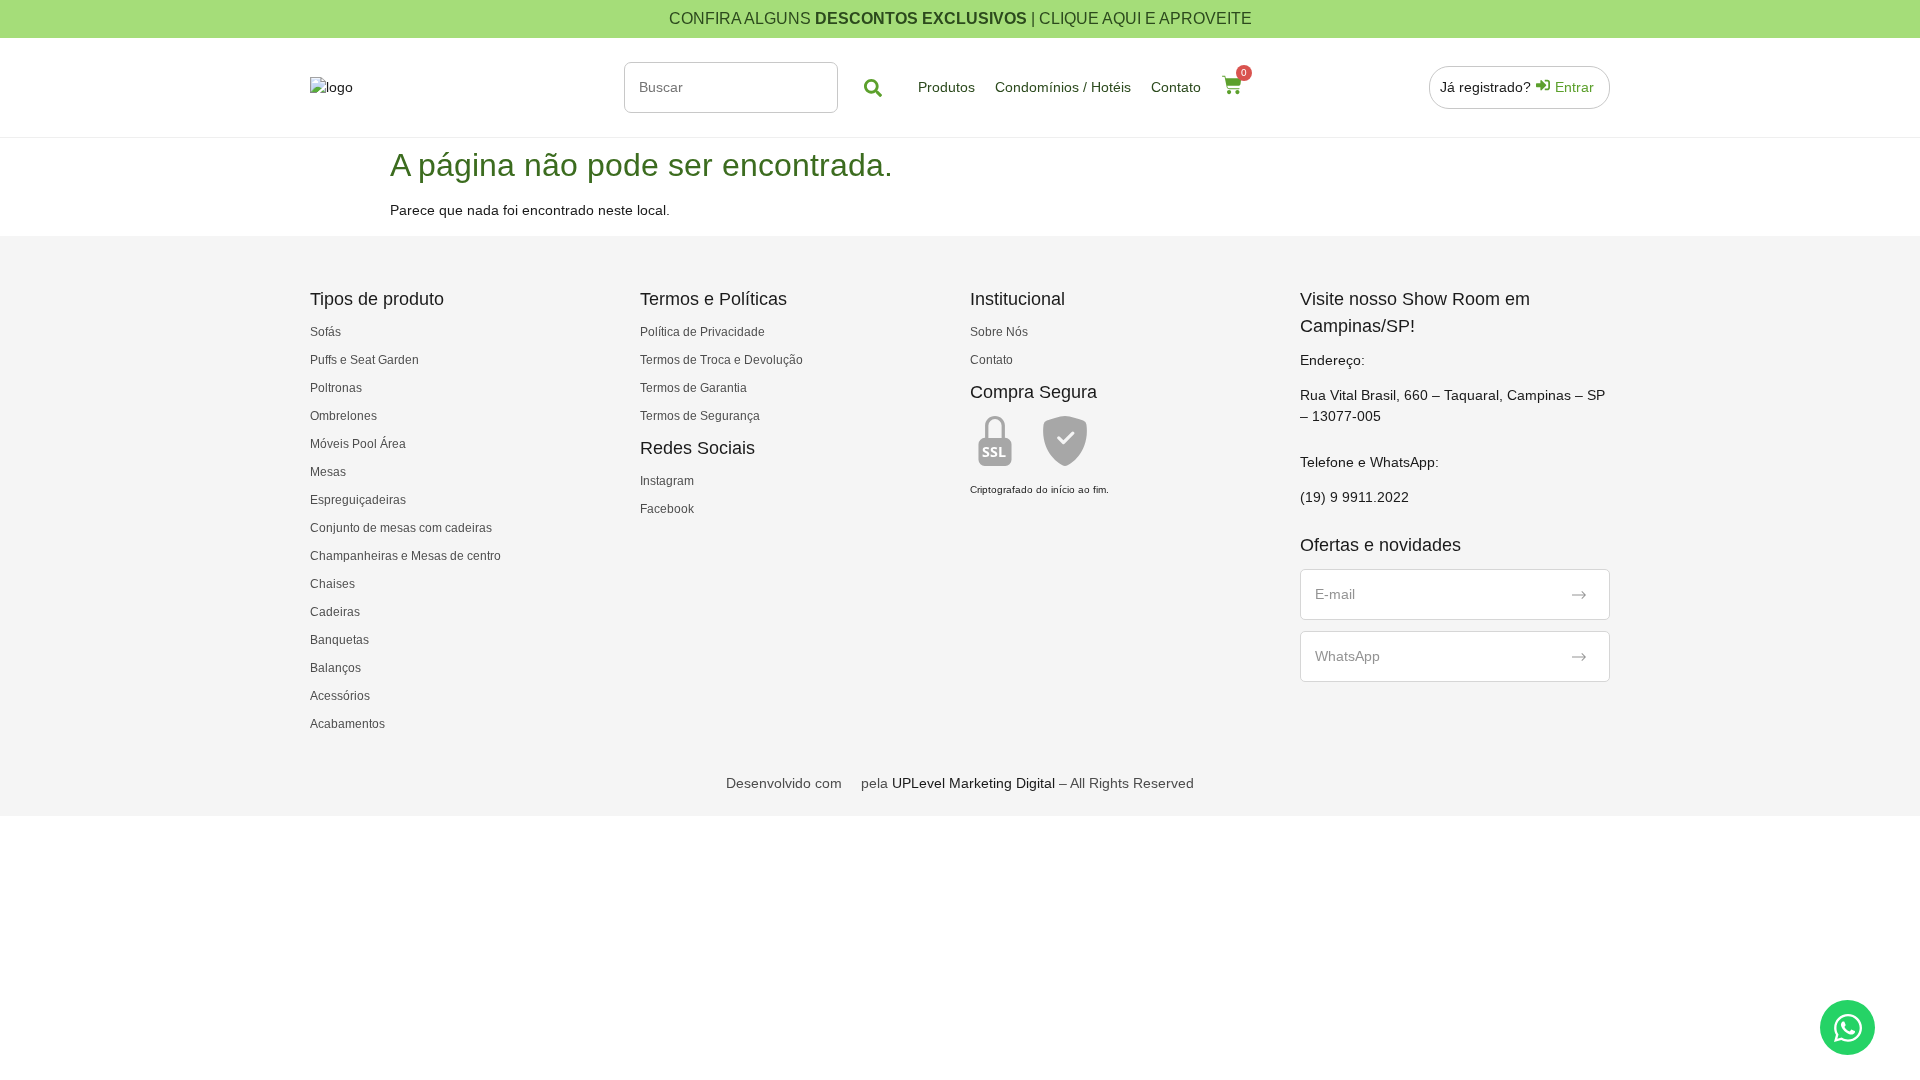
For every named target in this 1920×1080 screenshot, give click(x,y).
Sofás (325, 332)
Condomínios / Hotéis (1063, 87)
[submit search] (873, 88)
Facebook (667, 509)
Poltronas (336, 388)
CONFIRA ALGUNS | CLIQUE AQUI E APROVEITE (960, 18)
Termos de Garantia (693, 388)
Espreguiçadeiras (358, 500)
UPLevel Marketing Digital (973, 783)
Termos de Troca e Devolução (721, 360)
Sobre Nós (999, 332)
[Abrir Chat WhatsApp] (1847, 1027)
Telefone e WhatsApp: (1369, 462)
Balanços (335, 668)
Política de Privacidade (702, 332)
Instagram (667, 481)
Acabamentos (347, 724)
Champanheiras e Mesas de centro (405, 556)
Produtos (946, 87)
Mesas (328, 472)
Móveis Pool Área (358, 444)
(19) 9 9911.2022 (1354, 497)
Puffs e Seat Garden (364, 360)
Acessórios (340, 696)
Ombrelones (343, 416)
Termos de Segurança (700, 416)
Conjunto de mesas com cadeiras (401, 528)
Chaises (332, 584)
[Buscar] (731, 87)
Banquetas (339, 640)
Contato (1176, 87)
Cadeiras (335, 612)
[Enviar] (1579, 595)
